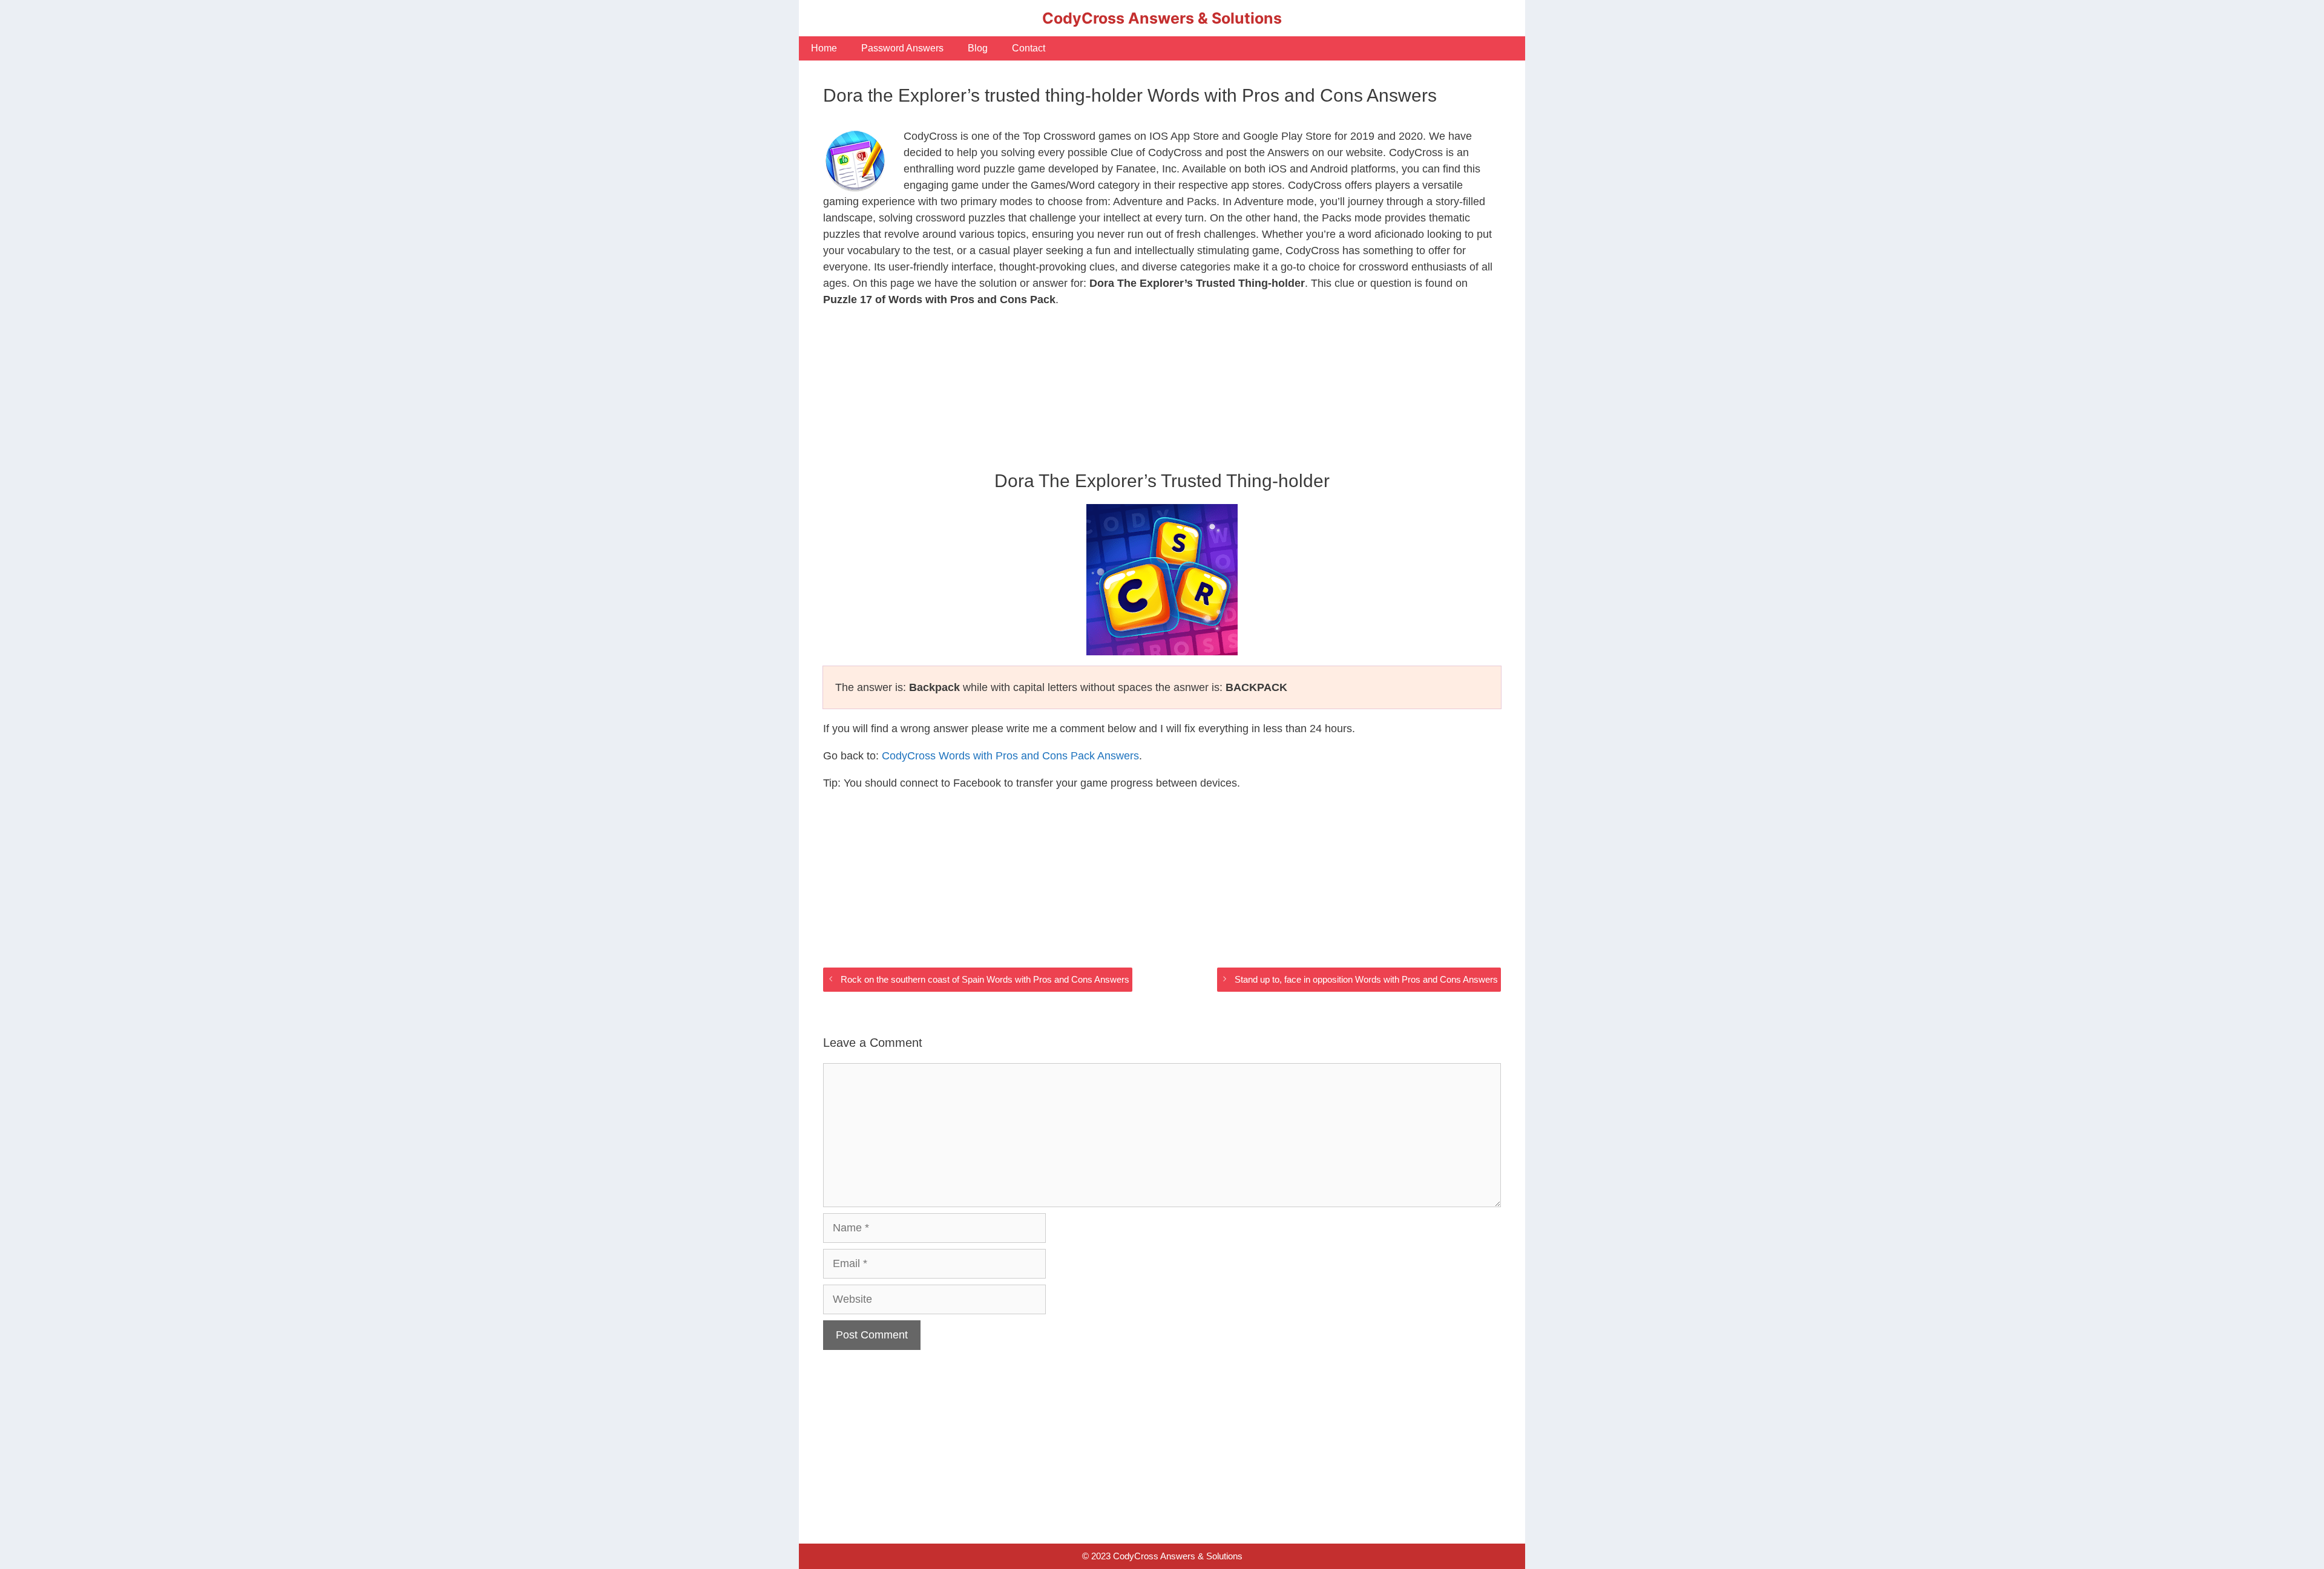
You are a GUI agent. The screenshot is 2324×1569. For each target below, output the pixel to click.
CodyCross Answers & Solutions (1162, 18)
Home (824, 48)
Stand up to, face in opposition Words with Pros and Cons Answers (1366, 979)
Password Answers (902, 48)
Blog (978, 48)
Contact (1029, 48)
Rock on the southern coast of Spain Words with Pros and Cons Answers (985, 979)
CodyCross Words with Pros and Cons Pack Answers (1010, 756)
